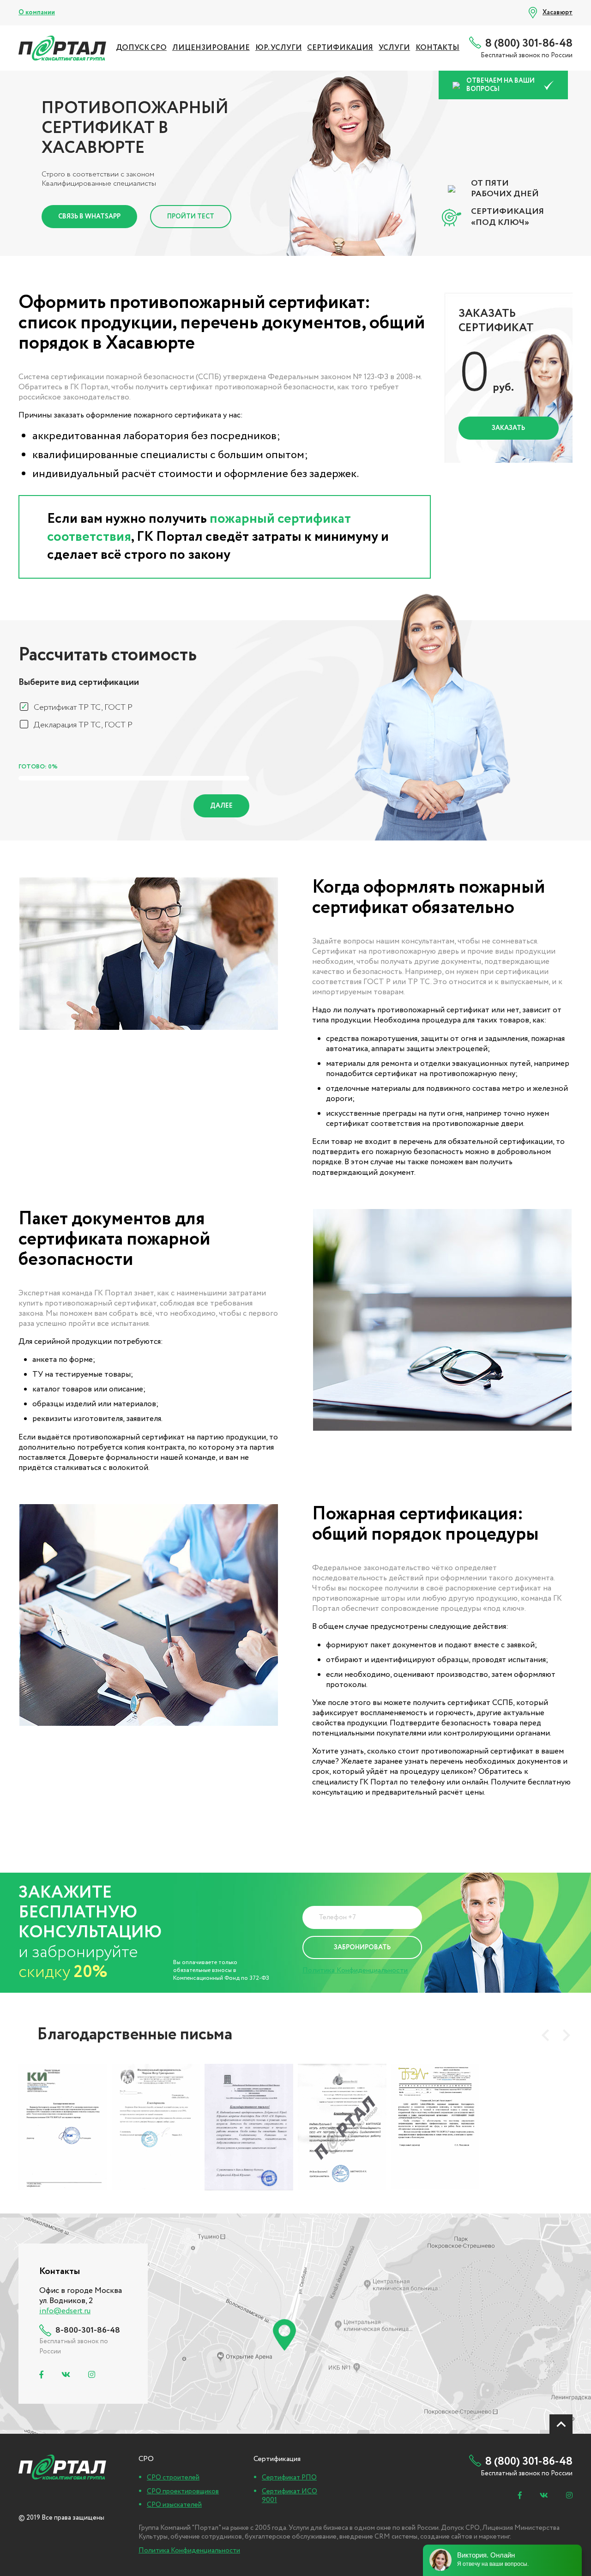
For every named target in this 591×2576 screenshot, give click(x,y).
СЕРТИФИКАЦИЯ (340, 48)
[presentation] (545, 2035)
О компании (37, 12)
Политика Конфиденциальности (355, 1970)
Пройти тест (191, 217)
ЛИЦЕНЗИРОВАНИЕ (211, 48)
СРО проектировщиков (183, 2491)
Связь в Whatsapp (89, 217)
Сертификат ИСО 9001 (289, 2496)
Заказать (508, 428)
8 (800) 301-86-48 (529, 44)
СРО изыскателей (174, 2505)
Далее (221, 806)
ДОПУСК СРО (141, 48)
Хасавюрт (558, 12)
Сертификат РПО (289, 2478)
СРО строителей (173, 2478)
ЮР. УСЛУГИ (279, 48)
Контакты (437, 48)
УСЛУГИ (394, 48)
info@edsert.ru (65, 2311)
